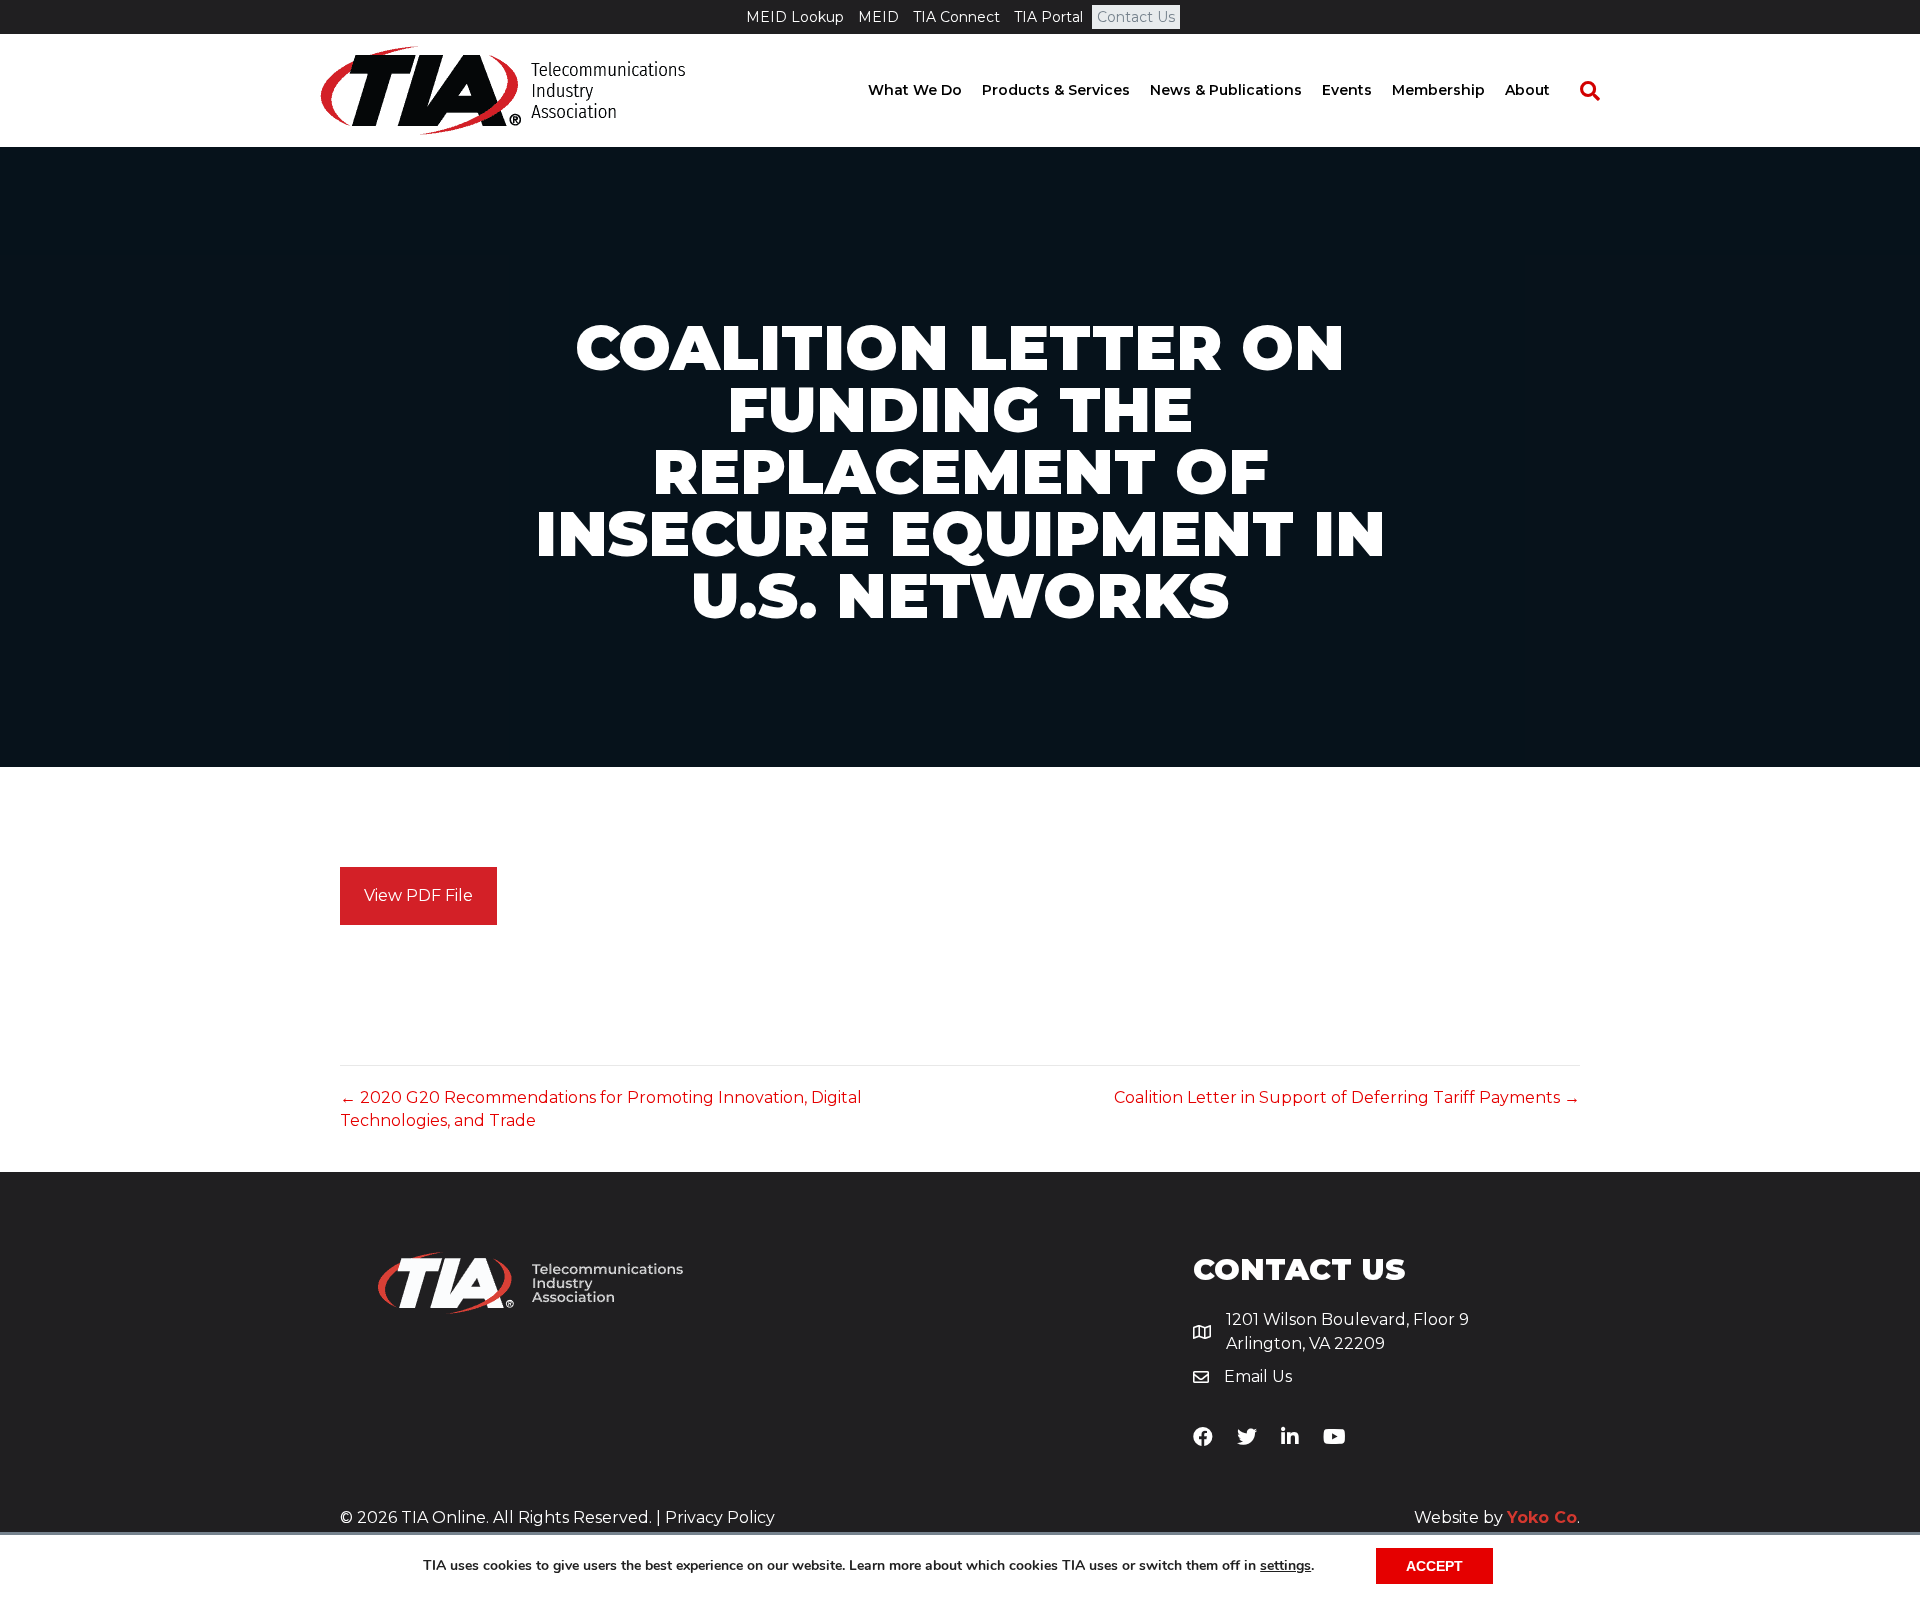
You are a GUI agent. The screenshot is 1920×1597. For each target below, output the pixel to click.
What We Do (915, 90)
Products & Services (1056, 90)
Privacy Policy (720, 1517)
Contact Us (1136, 17)
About (1527, 90)
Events (1347, 90)
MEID (878, 17)
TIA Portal (1048, 17)
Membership (1438, 90)
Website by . (1497, 1517)
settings (1285, 1566)
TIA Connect (956, 17)
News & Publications (1226, 90)
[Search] (1580, 91)
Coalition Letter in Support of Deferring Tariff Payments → (1347, 1097)
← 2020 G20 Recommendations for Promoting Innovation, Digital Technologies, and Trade (601, 1109)
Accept (1434, 1566)
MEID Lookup (795, 17)
